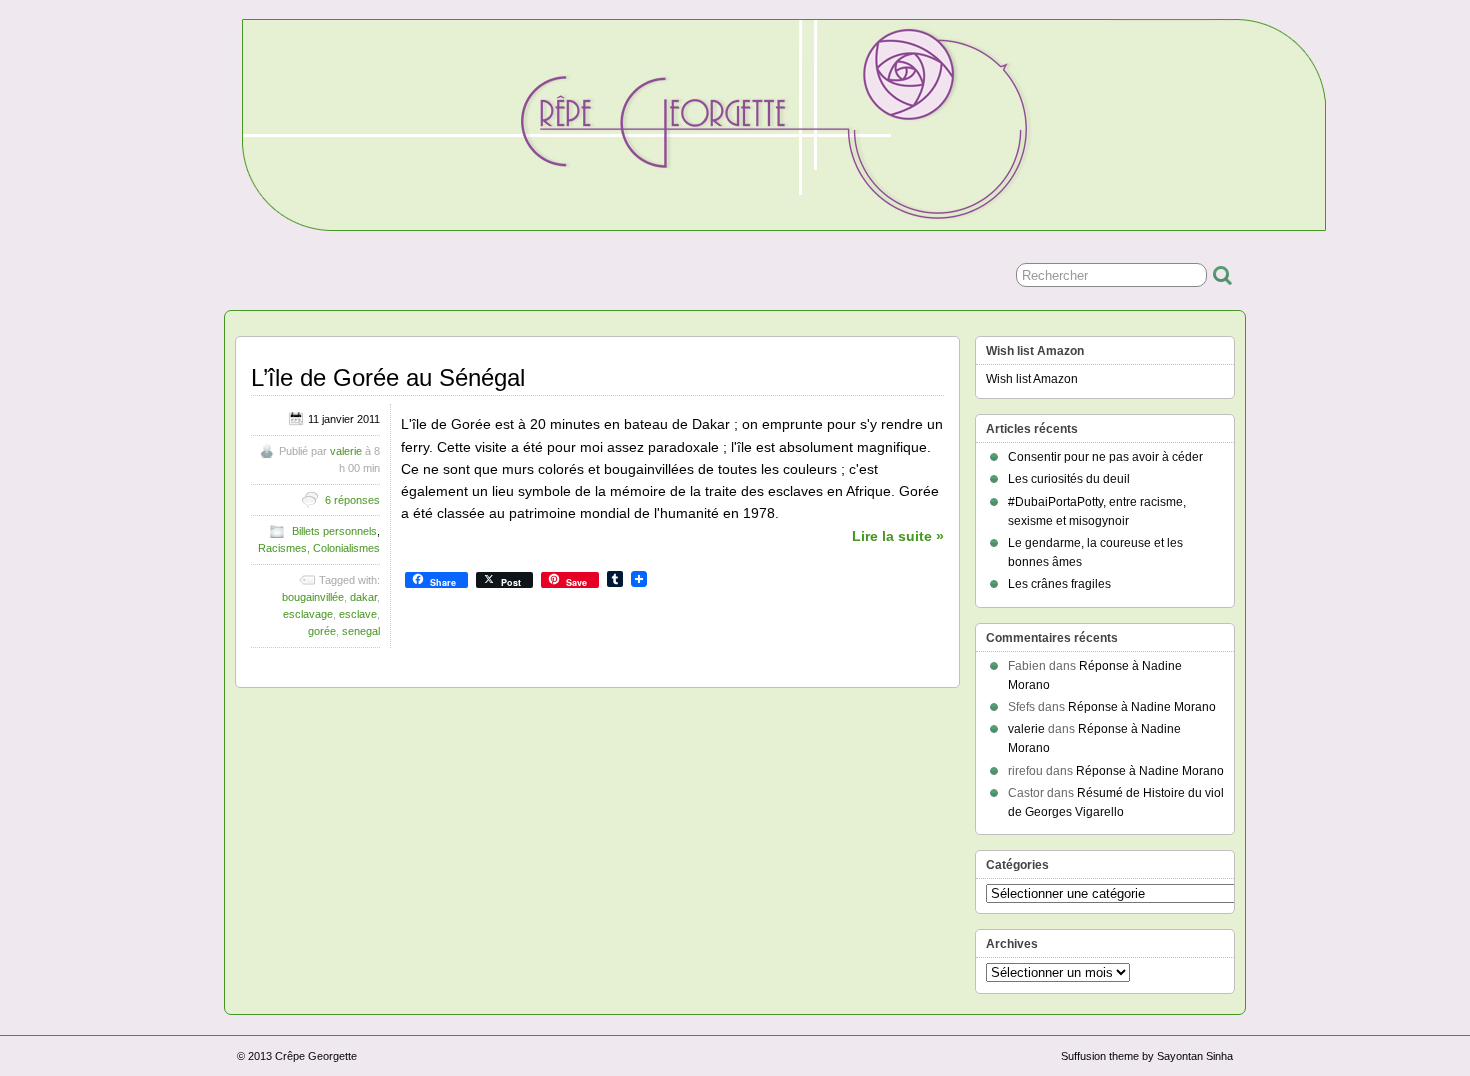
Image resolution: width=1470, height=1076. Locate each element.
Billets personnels (334, 531)
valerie (346, 451)
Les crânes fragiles (1059, 584)
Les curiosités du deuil (1069, 479)
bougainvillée (313, 597)
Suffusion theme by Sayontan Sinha (1147, 1056)
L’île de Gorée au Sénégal (388, 377)
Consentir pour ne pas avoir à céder (1105, 457)
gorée (322, 631)
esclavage (308, 614)
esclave (358, 614)
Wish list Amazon (1032, 379)
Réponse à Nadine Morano (1142, 707)
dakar (363, 597)
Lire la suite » (898, 536)
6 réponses (352, 500)
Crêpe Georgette (316, 1056)
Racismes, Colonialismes (319, 548)
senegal (361, 631)
